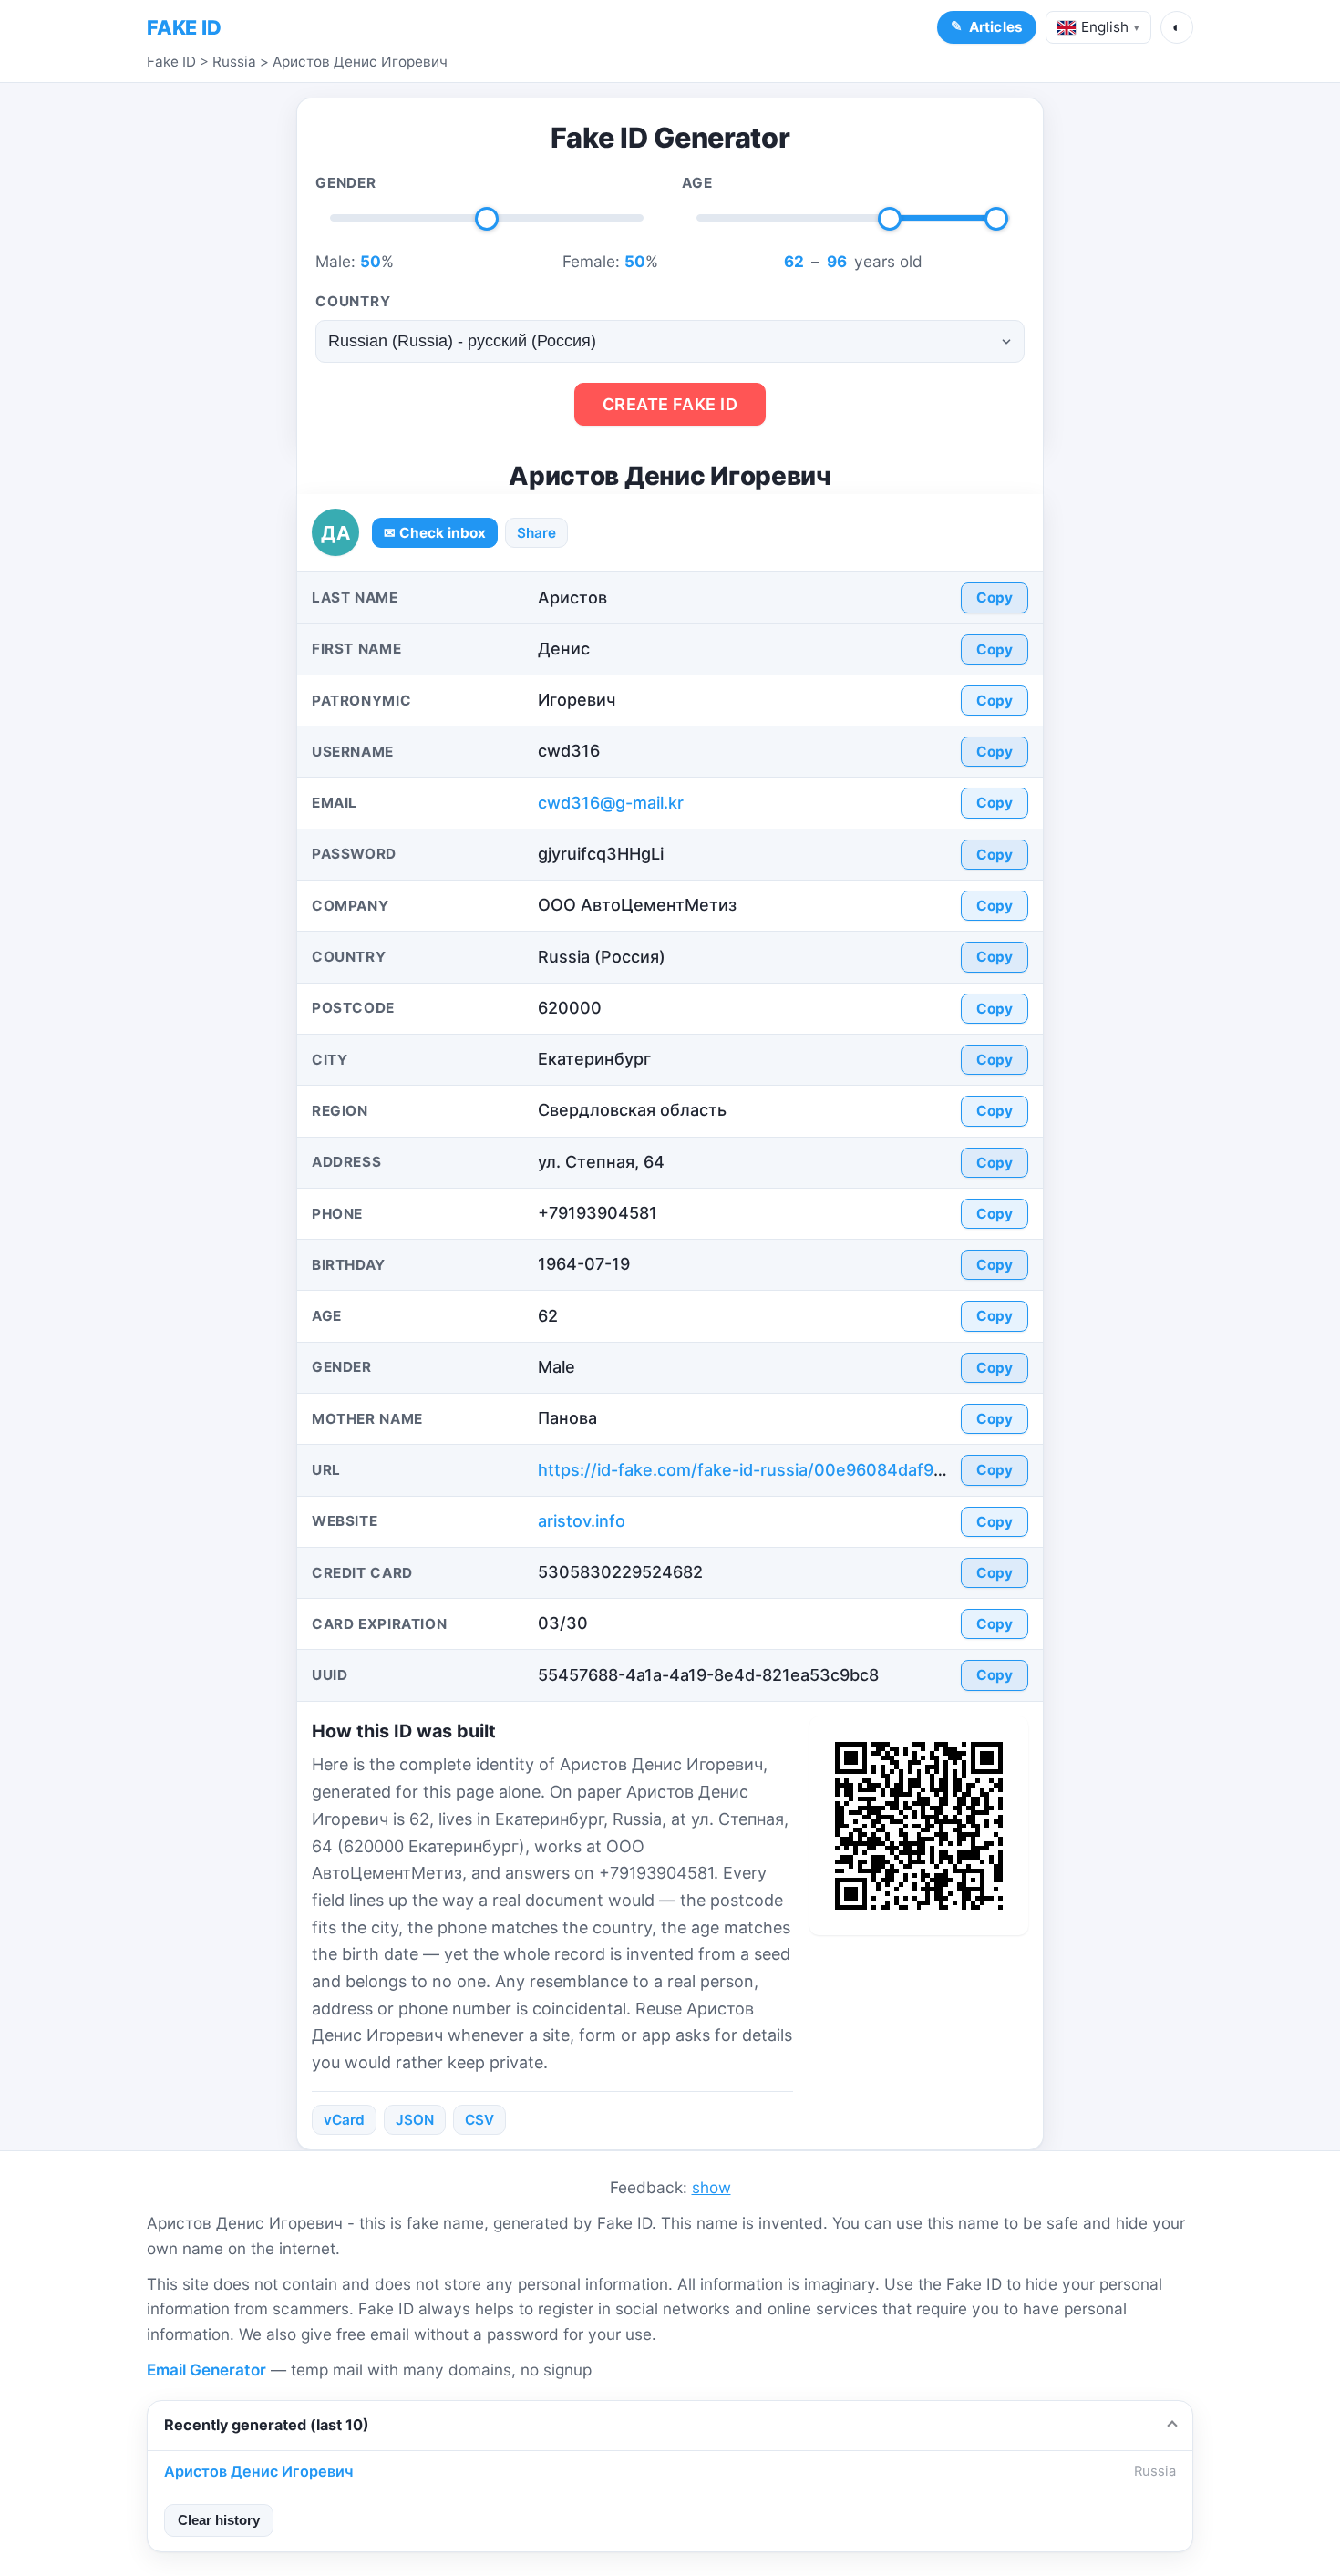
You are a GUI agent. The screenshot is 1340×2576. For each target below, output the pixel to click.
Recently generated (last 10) (267, 2425)
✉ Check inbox (435, 533)
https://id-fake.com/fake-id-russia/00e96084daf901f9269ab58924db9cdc (833, 1470)
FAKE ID (184, 27)
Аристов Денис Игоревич (360, 62)
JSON (415, 2120)
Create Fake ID (670, 404)
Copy (995, 598)
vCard (344, 2120)
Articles (996, 27)
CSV (479, 2120)
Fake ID (171, 62)
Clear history (219, 2520)
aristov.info (582, 1521)
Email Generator (206, 2370)
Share (536, 533)
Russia (234, 62)
